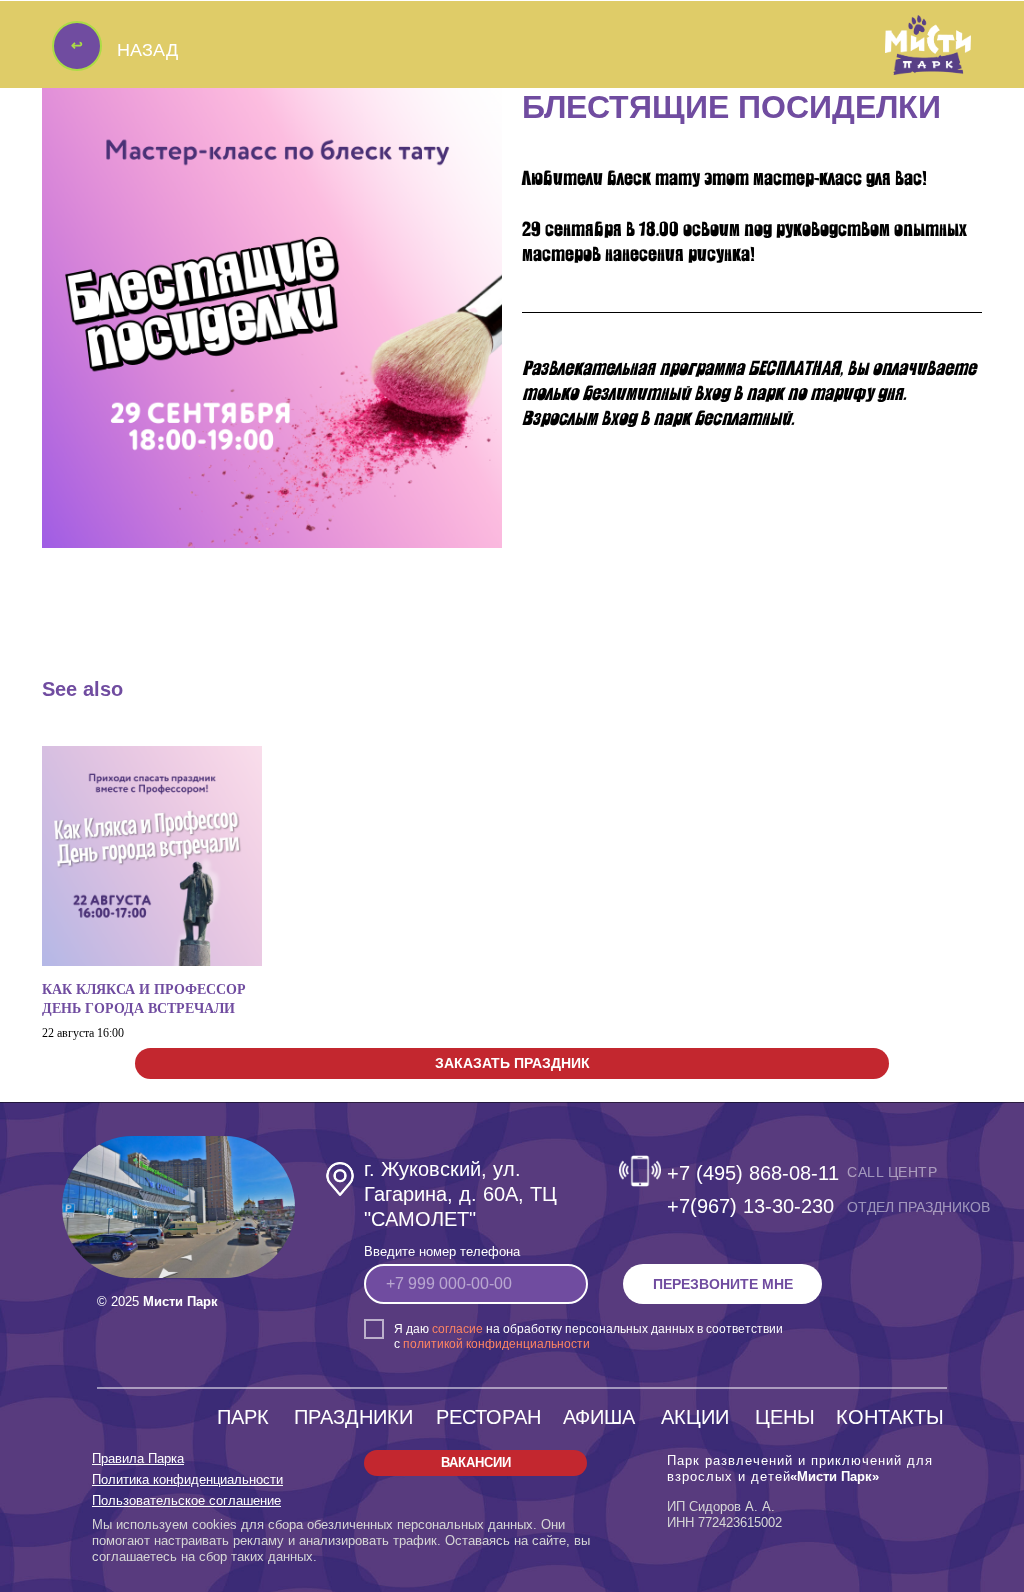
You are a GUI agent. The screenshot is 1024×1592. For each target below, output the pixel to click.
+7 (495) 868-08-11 (753, 1173)
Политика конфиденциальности (187, 1479)
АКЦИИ (695, 1417)
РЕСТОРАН (488, 1417)
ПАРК (243, 1417)
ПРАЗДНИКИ (353, 1417)
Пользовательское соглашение (186, 1500)
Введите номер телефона (442, 1251)
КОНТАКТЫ (890, 1417)
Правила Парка (138, 1458)
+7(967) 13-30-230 (750, 1206)
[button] (512, 1063)
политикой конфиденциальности (496, 1344)
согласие (457, 1329)
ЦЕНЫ (785, 1417)
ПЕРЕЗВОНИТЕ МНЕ (723, 1284)
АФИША (599, 1417)
